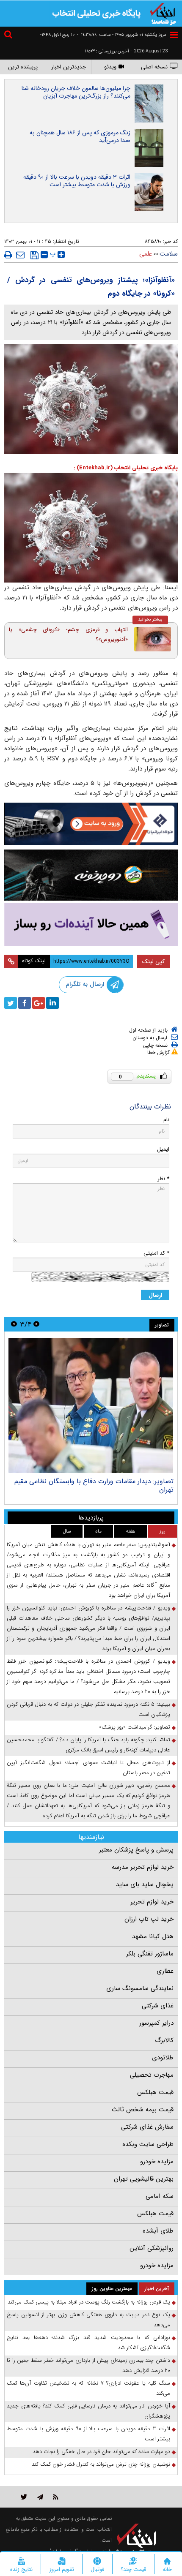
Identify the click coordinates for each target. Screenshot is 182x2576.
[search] (9, 36)
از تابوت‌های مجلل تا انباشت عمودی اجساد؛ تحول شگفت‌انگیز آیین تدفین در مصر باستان (88, 1768)
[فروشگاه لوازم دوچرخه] (91, 875)
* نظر (163, 1179)
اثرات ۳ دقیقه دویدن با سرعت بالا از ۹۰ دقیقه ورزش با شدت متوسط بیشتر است (77, 181)
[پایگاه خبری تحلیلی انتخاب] (163, 13)
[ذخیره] (34, 255)
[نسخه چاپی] (8, 255)
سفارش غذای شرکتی (147, 2127)
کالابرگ (164, 2040)
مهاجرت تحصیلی (152, 2075)
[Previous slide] (36, 1324)
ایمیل (163, 1149)
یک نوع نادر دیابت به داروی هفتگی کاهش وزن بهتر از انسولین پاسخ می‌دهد (88, 2320)
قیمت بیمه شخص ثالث (143, 2110)
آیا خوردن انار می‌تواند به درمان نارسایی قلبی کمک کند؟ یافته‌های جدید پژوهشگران (88, 2411)
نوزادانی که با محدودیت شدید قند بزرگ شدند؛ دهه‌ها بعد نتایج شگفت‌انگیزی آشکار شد (88, 2343)
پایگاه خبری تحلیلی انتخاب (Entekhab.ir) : (126, 468)
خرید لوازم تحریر (152, 1902)
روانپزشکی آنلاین (152, 2248)
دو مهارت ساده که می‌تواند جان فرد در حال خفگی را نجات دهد (101, 2452)
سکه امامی (160, 2196)
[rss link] (56, 2497)
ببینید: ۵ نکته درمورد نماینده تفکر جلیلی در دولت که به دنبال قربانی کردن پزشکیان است (88, 1709)
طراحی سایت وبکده (148, 2144)
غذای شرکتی (158, 2006)
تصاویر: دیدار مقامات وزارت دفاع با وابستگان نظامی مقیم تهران (94, 1485)
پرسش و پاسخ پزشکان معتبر (136, 1850)
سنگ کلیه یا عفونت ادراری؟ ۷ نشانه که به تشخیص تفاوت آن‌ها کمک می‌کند (88, 2388)
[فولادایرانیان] (91, 824)
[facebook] (25, 1003)
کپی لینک (153, 961)
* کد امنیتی (156, 1253)
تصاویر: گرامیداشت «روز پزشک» (135, 1727)
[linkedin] (52, 1003)
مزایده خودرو (157, 2162)
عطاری (165, 1971)
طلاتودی (163, 2058)
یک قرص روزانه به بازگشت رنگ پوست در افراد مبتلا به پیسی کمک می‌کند (89, 2302)
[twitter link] (24, 2497)
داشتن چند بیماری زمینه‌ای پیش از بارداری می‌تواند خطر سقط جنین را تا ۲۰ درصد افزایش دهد (88, 2365)
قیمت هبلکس (155, 2092)
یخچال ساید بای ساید (145, 1884)
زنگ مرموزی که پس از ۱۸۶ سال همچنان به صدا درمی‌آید (80, 136)
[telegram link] (40, 2497)
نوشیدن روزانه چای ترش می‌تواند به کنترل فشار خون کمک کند (101, 2464)
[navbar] (174, 35)
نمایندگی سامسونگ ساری (140, 1988)
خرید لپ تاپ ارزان (149, 1919)
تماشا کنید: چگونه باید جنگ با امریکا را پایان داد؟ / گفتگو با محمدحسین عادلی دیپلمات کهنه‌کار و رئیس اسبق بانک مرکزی (88, 1745)
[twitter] (11, 1003)
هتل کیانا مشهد (153, 1936)
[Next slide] (14, 1324)
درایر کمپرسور (156, 2023)
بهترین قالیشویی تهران (144, 2179)
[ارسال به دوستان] (20, 255)
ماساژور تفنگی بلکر (150, 1954)
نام (166, 1120)
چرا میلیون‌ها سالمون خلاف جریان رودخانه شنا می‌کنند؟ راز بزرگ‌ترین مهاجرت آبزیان (76, 92)
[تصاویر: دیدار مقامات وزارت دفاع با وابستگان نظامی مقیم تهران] (91, 1405)
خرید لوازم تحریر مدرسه (143, 1867)
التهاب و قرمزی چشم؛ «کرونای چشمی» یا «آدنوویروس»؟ (68, 634)
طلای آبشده (158, 2231)
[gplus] (39, 1003)
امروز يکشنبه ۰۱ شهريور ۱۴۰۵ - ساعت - (122, 35)
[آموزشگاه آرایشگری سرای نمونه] (91, 924)
